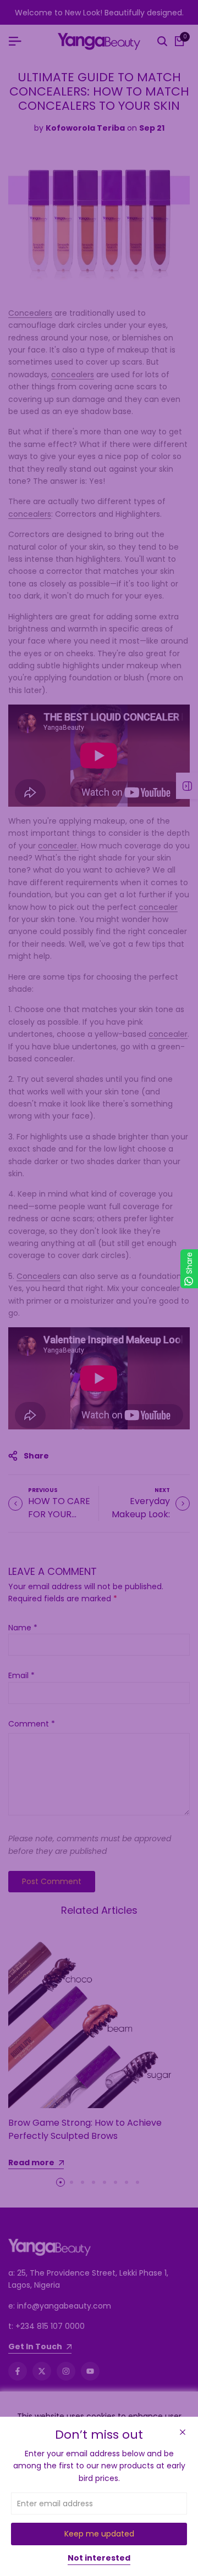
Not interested (99, 2558)
